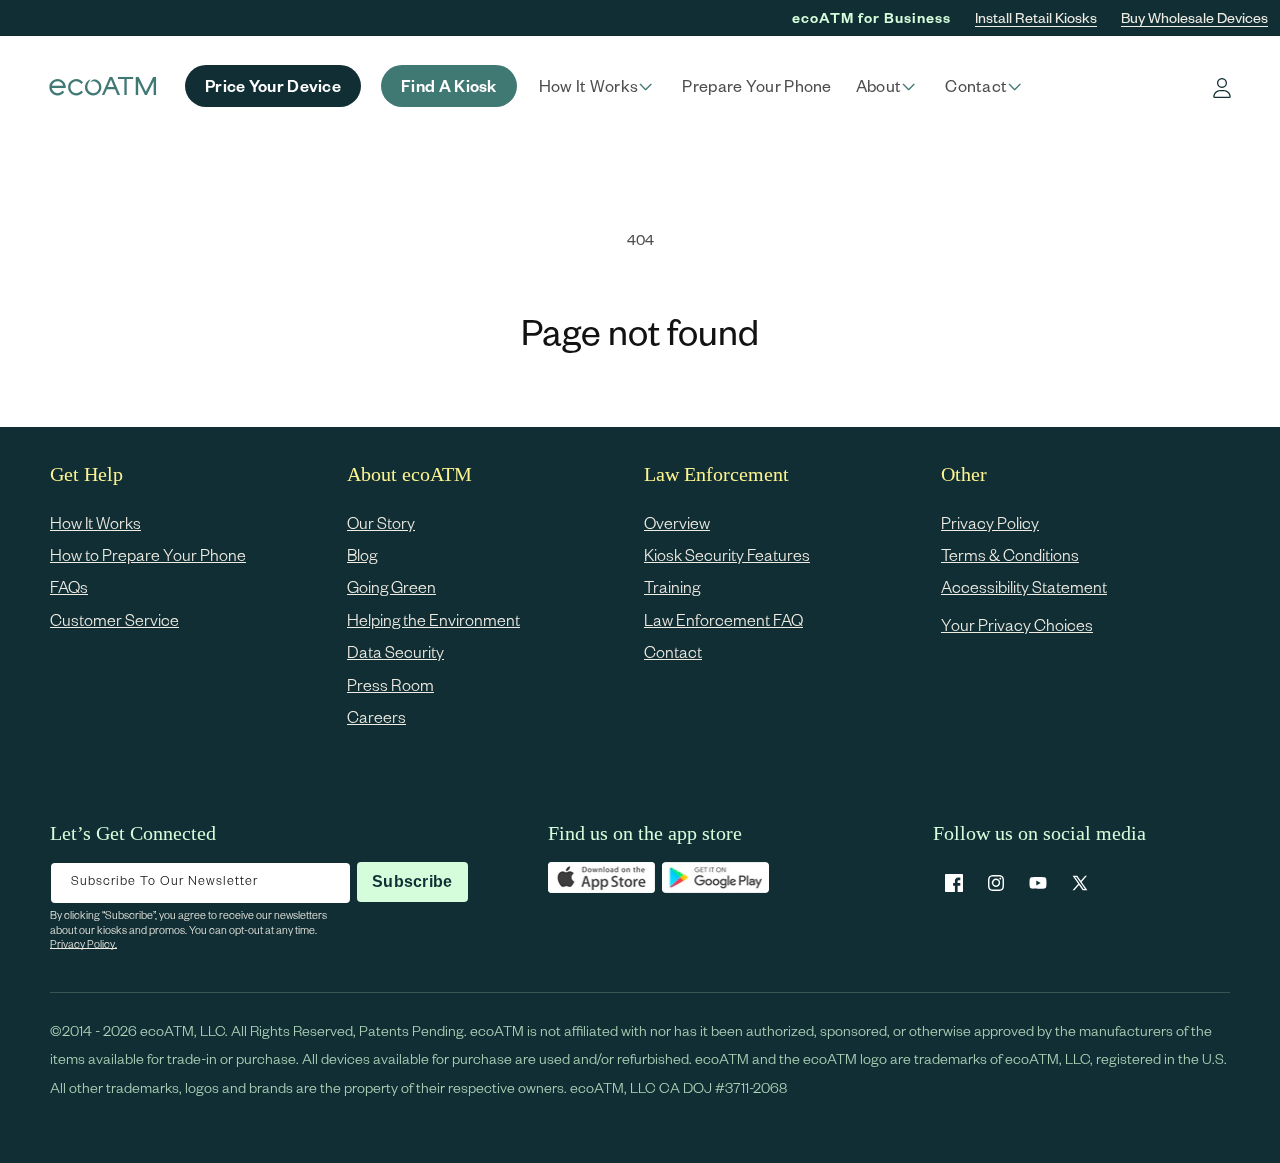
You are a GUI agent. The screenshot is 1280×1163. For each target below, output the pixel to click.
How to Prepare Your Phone (148, 554)
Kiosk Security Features (727, 554)
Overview (677, 522)
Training (672, 587)
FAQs (69, 587)
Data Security (395, 652)
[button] (599, 86)
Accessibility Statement (1024, 587)
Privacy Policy (990, 522)
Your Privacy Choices (1017, 624)
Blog (362, 554)
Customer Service (114, 619)
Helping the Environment (433, 619)
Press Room (390, 684)
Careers (376, 716)
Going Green (391, 587)
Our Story (381, 522)
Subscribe (412, 881)
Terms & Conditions (1010, 554)
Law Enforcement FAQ (723, 619)
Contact (673, 652)
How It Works (95, 522)
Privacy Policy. (83, 943)
